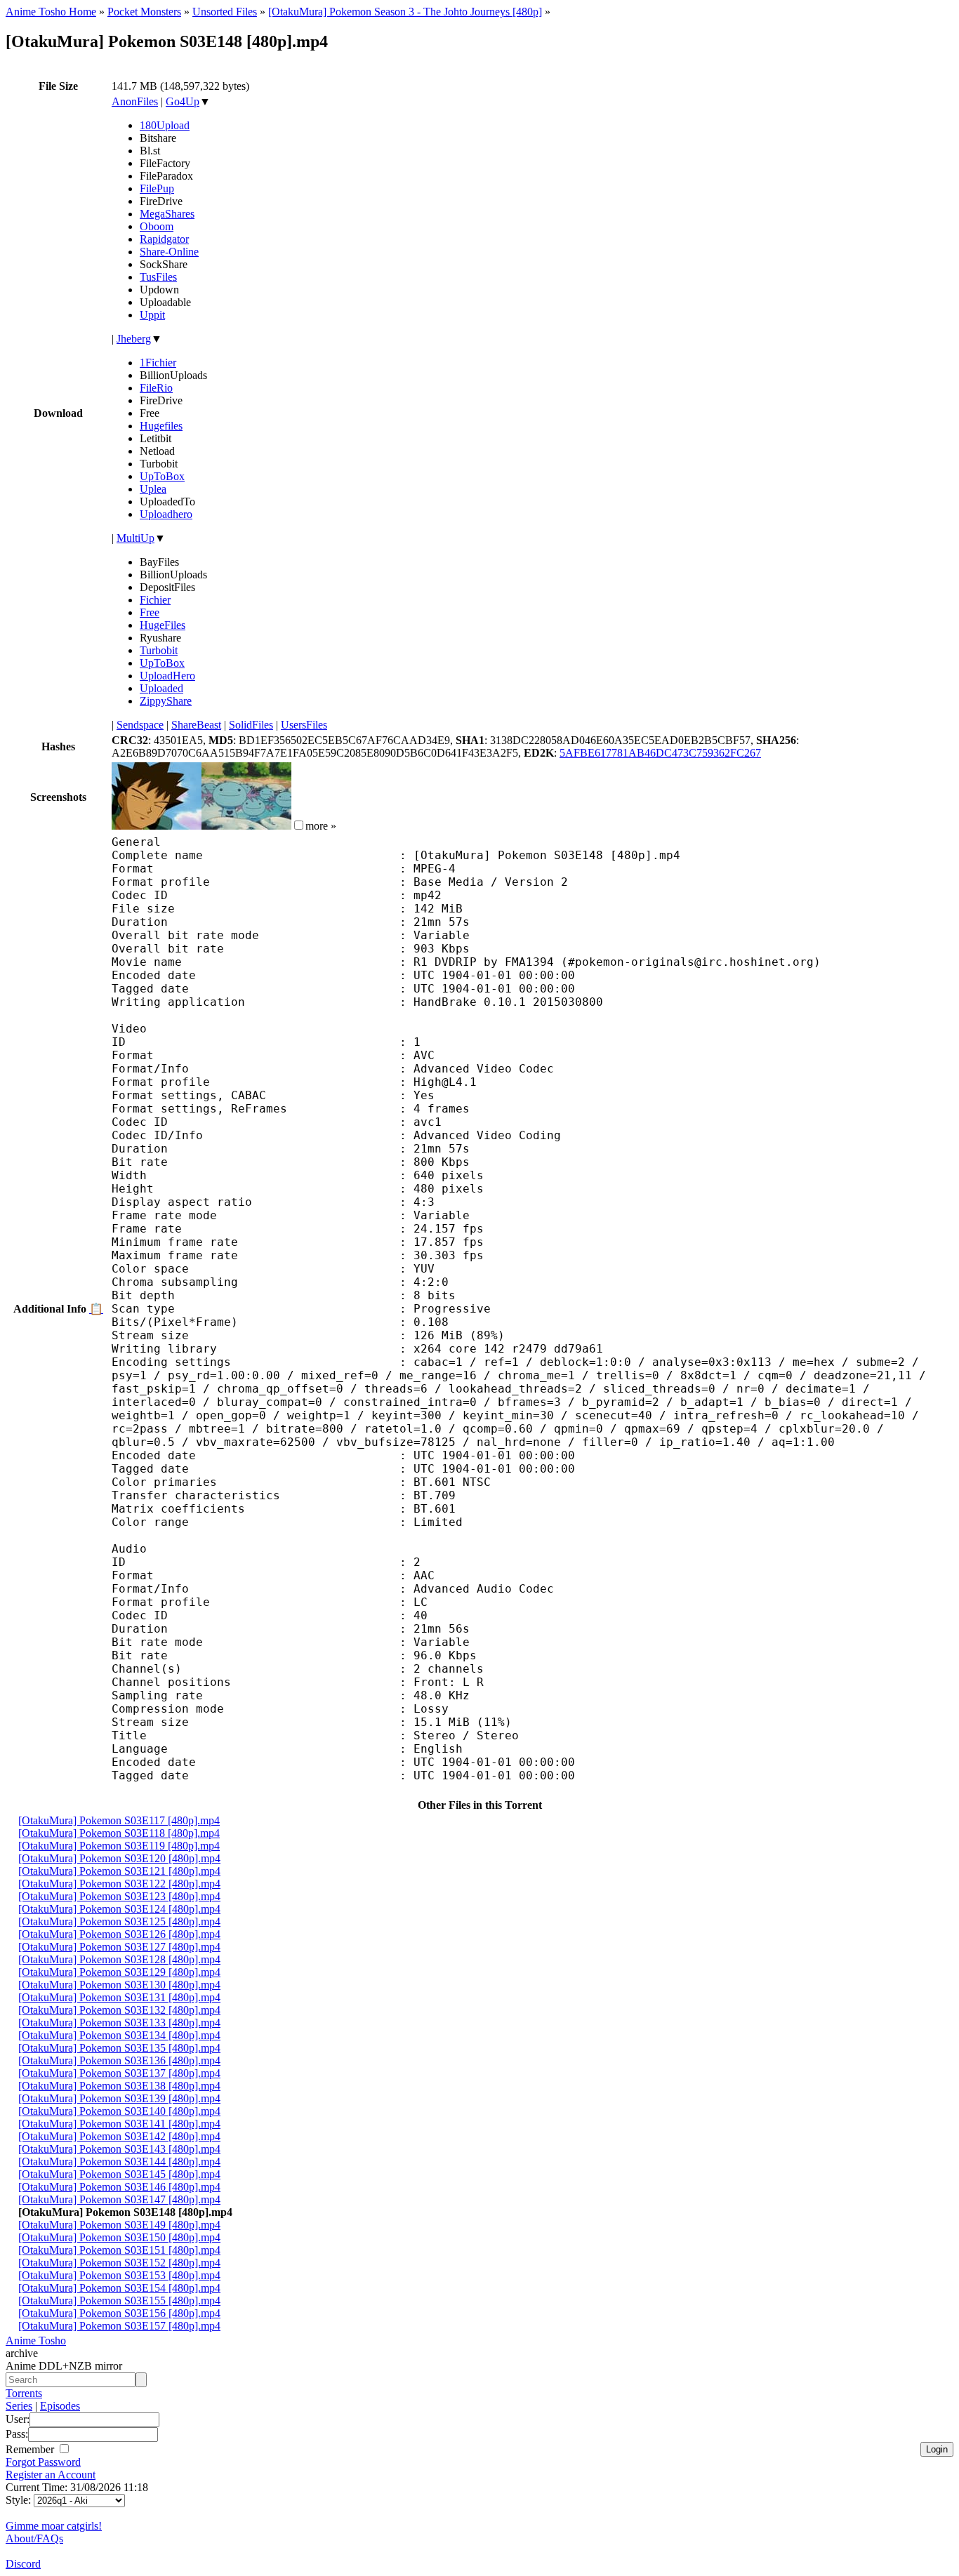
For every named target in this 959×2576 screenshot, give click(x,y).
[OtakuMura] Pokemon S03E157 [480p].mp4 (119, 2326)
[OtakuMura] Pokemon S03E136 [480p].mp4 (119, 2060)
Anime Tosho (36, 2341)
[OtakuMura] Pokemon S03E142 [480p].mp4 (119, 2136)
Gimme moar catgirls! (54, 2526)
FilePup (157, 188)
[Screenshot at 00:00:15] (157, 826)
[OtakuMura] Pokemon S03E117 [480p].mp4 (119, 1820)
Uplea (153, 489)
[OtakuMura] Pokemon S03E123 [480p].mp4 (119, 1896)
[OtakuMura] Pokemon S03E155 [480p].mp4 (119, 2301)
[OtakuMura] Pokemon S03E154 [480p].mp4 (119, 2288)
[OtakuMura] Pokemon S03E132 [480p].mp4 (119, 2010)
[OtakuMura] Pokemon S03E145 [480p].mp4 (119, 2174)
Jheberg (134, 339)
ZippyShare (166, 701)
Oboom (157, 226)
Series (19, 2406)
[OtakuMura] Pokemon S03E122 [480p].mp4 (119, 1884)
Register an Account (51, 2475)
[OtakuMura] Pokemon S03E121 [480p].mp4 (119, 1871)
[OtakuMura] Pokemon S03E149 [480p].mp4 (119, 2225)
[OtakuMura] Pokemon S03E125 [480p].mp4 (119, 1921)
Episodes (60, 2406)
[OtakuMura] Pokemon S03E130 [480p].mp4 (119, 1985)
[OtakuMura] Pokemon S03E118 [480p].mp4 (119, 1833)
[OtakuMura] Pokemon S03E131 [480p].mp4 (119, 1997)
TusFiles (158, 277)
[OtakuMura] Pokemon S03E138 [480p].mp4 (119, 2086)
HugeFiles (163, 625)
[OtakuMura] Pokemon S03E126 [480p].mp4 (119, 1934)
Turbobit (159, 650)
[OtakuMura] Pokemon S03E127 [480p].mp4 (119, 1947)
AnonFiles (135, 101)
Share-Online (169, 252)
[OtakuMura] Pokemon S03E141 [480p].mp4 (119, 2124)
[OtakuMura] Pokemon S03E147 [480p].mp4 (119, 2199)
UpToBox (162, 476)
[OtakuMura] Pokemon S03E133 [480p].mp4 (119, 2023)
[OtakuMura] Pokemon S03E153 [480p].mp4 (119, 2275)
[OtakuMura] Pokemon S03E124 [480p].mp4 (119, 1909)
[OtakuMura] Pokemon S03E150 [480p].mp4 (119, 2237)
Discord (23, 2564)
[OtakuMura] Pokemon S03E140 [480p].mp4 (119, 2111)
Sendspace (140, 725)
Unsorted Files (225, 12)
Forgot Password (43, 2462)
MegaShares (167, 214)
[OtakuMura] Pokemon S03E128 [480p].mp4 (119, 1959)
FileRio (156, 388)
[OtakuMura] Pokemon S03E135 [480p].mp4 (119, 2048)
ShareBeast (196, 725)
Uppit (152, 315)
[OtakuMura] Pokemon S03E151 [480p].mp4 (119, 2250)
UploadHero (167, 676)
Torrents (24, 2393)
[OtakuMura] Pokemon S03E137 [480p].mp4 (119, 2073)
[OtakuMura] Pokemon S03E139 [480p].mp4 (119, 2098)
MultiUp (135, 538)
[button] (299, 825)
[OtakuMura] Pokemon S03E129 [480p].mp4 (119, 1972)
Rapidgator (164, 239)
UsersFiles (304, 725)
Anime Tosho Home (51, 12)
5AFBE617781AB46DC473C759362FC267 (660, 753)
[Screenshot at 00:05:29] (246, 826)
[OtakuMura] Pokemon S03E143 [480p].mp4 (119, 2149)
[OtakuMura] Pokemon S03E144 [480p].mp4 (119, 2162)
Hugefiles (161, 426)
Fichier (155, 600)
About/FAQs (34, 2538)
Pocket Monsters (144, 12)
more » (321, 826)
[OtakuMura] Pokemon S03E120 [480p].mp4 (119, 1858)
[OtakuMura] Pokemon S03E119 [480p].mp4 (119, 1846)
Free (150, 612)
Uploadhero (166, 514)
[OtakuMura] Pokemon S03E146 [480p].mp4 (119, 2187)
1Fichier (158, 363)
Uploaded (161, 688)
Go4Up (183, 101)
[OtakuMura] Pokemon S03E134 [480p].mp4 (119, 2035)
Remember (31, 2449)
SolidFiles (251, 725)
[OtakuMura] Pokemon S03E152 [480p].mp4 (119, 2263)
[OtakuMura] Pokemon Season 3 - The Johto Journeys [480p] (405, 12)
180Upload (165, 125)
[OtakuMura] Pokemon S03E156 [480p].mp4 (119, 2313)
